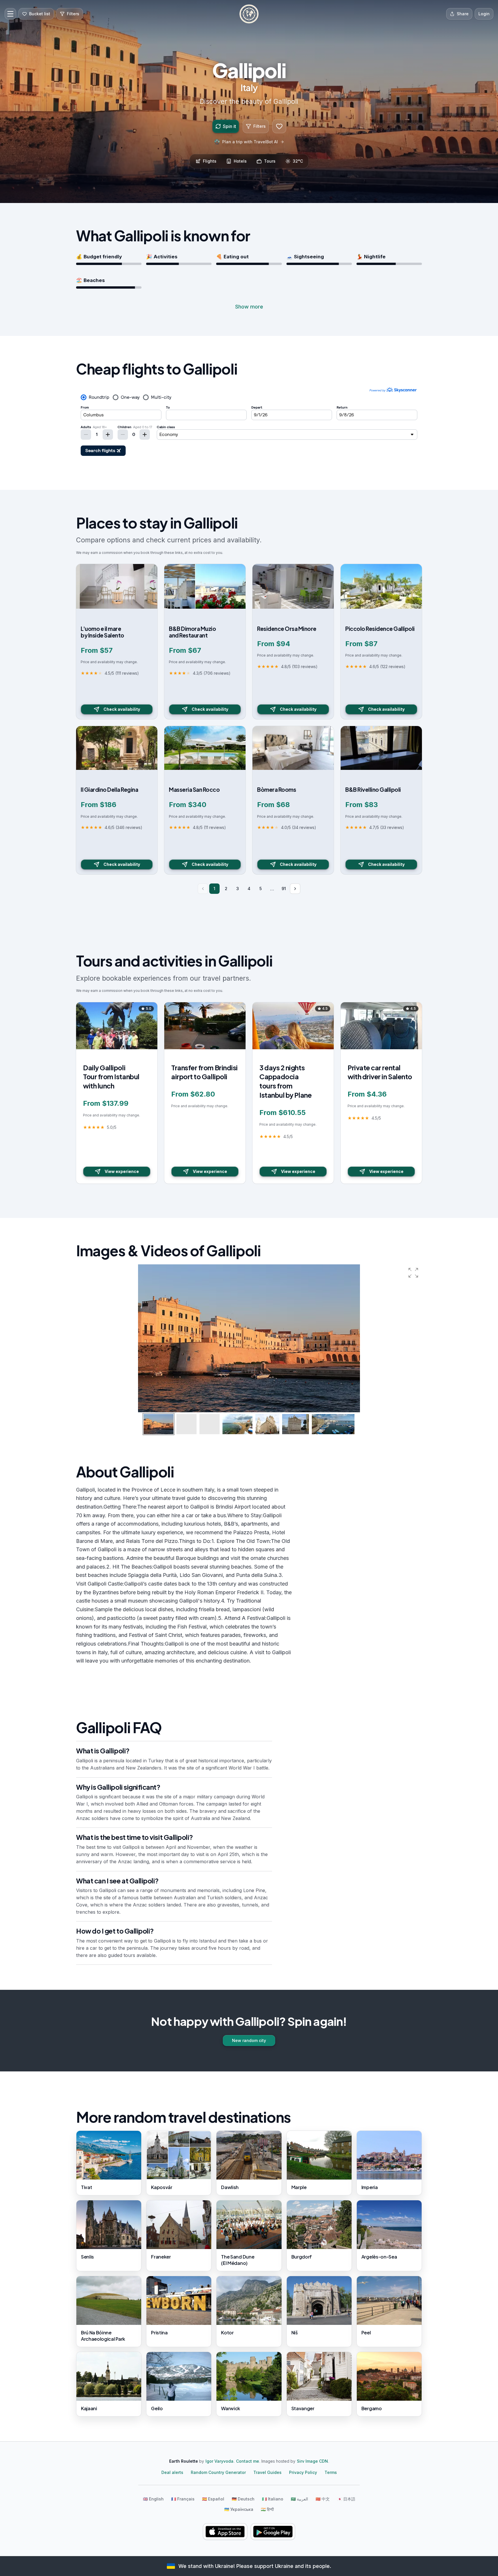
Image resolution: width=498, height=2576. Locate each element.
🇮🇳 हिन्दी (267, 2509)
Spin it (229, 126)
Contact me (248, 2461)
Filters (260, 126)
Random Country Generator (218, 2472)
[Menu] (10, 14)
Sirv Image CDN (312, 2461)
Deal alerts (172, 2472)
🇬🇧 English (153, 2499)
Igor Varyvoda (219, 2461)
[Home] (249, 14)
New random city (249, 2040)
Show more (249, 307)
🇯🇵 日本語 (346, 2499)
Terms (331, 2472)
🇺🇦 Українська (239, 2509)
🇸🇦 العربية (299, 2499)
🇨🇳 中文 (323, 2499)
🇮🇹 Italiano (273, 2499)
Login (484, 14)
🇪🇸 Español (213, 2499)
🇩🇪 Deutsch (243, 2499)
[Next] (295, 889)
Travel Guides (267, 2472)
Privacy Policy (303, 2472)
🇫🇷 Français (183, 2499)
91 (284, 889)
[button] (413, 1273)
